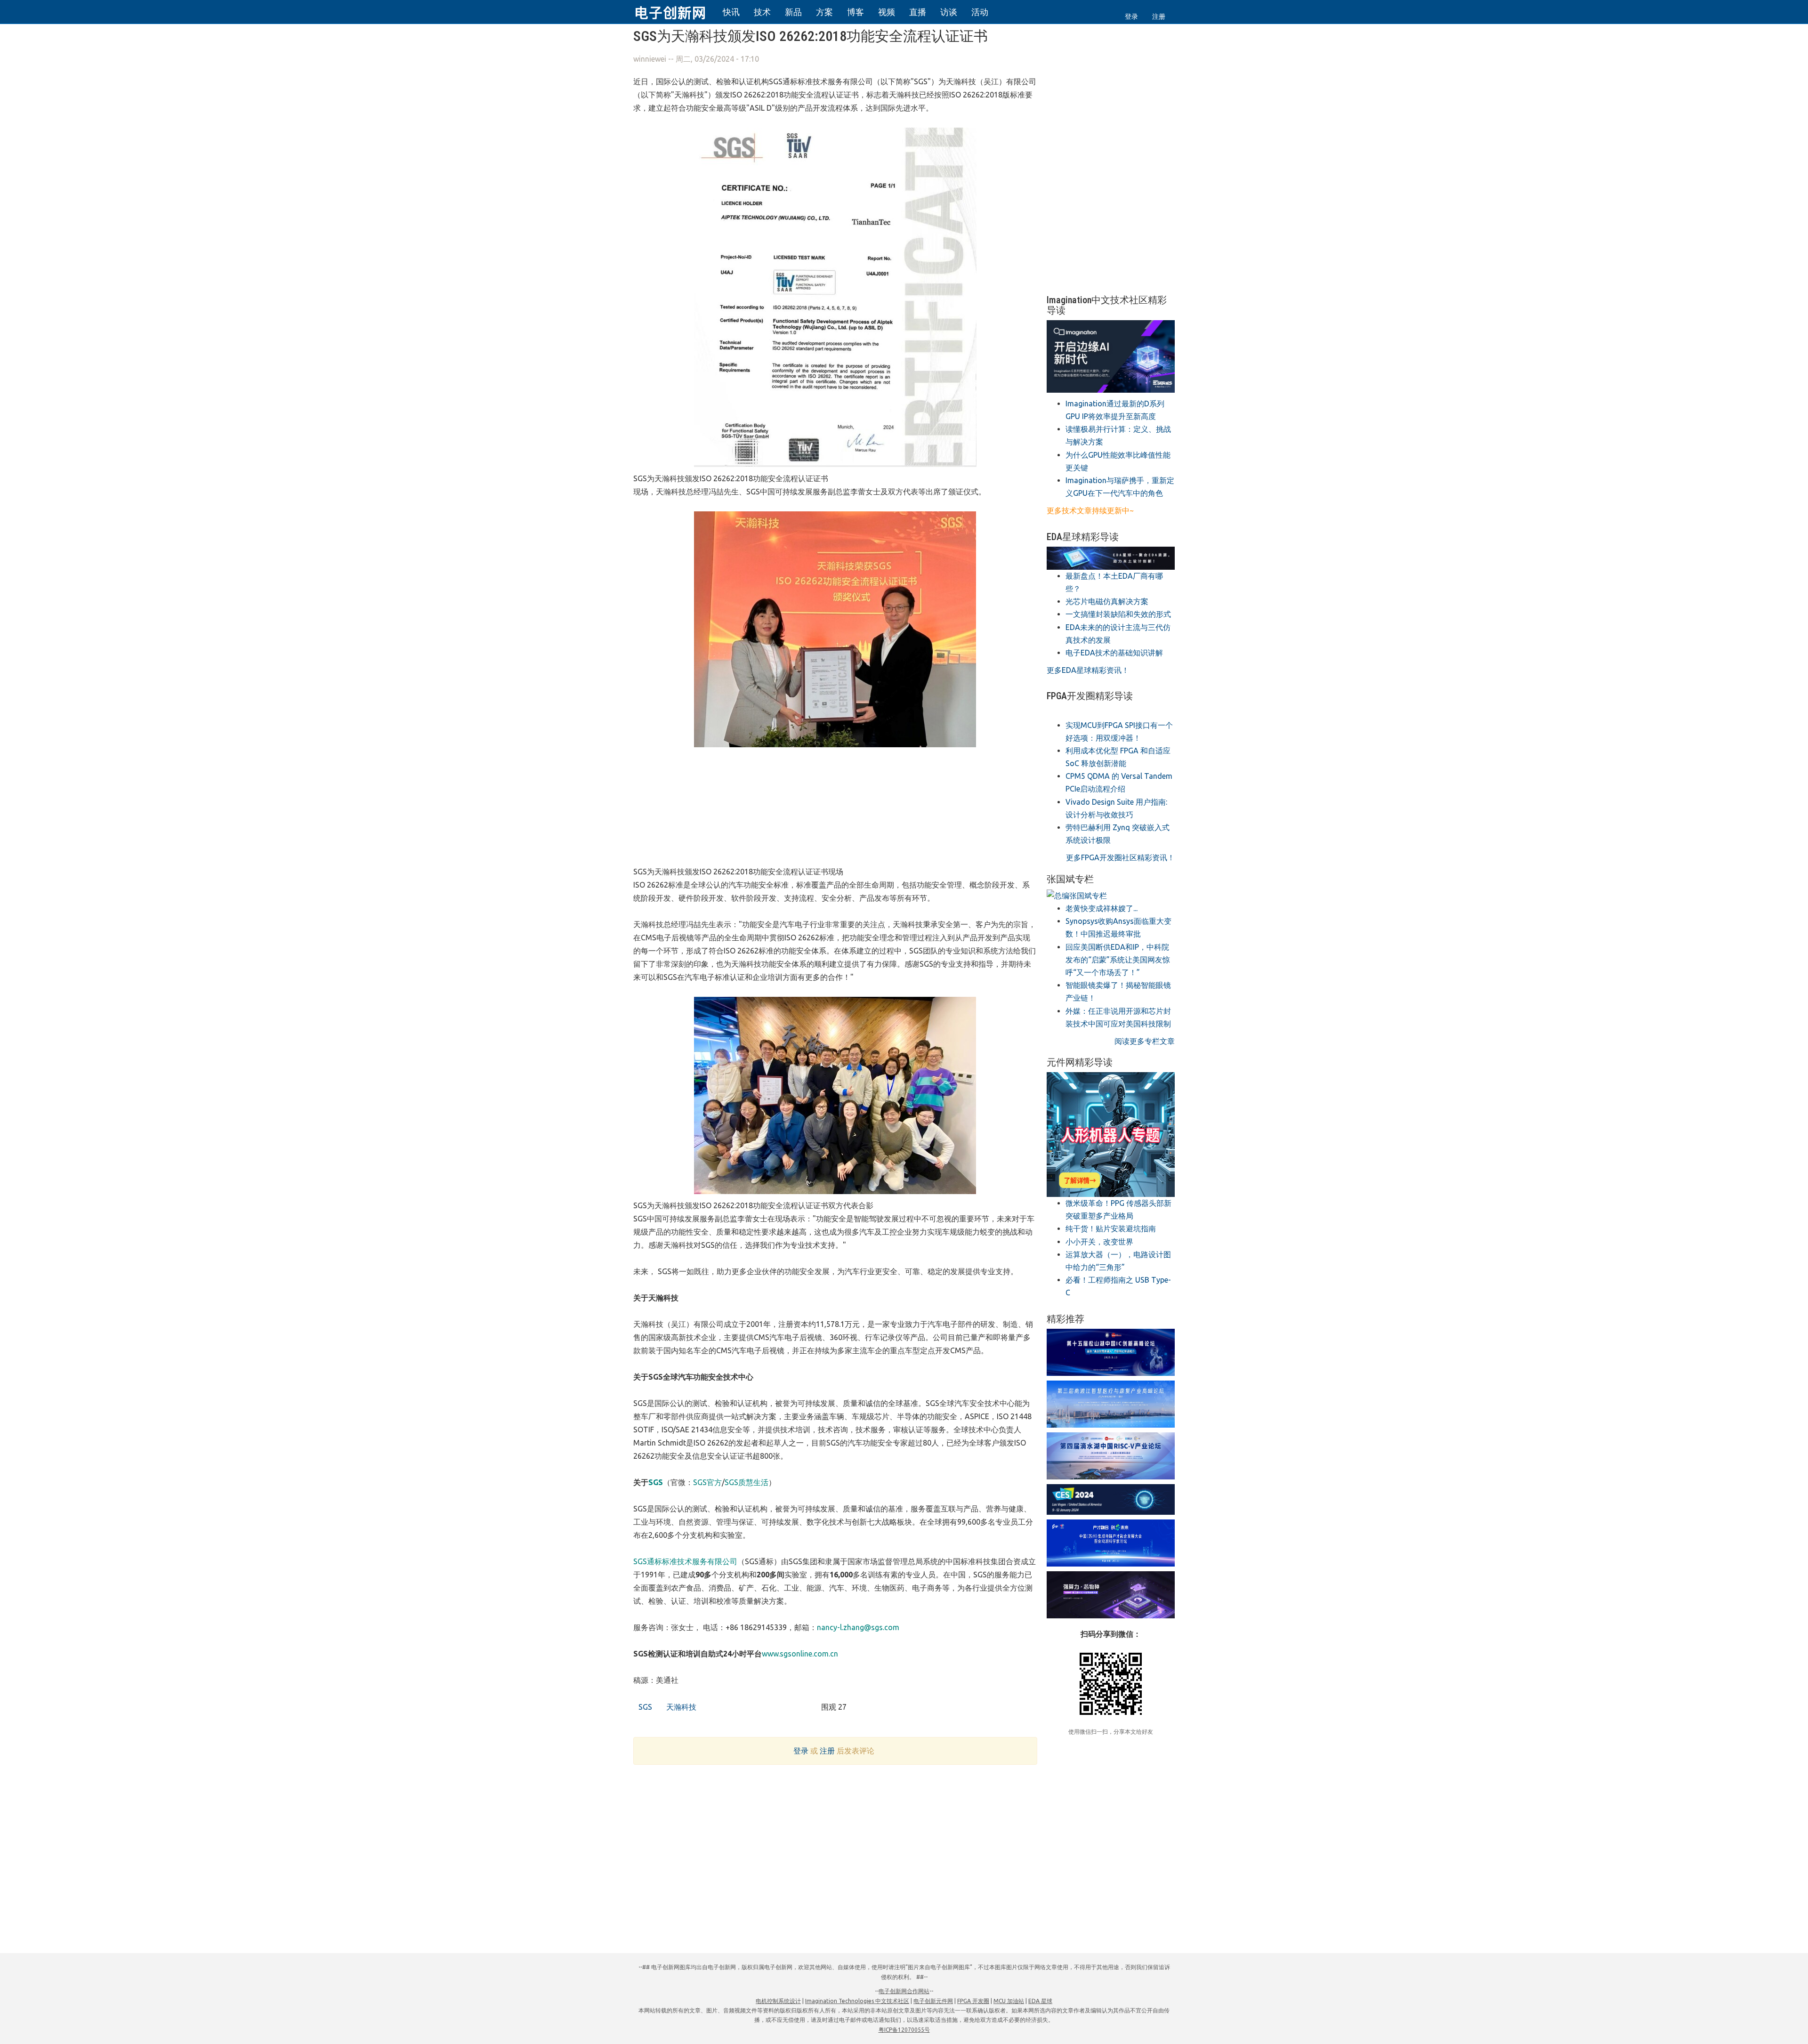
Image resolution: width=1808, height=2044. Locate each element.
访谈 (949, 12)
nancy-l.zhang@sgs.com (858, 1627)
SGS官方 (707, 1482)
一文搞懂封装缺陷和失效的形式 (1118, 614)
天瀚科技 (680, 1707)
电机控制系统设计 (778, 2001)
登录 (1131, 16)
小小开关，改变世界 (1099, 1242)
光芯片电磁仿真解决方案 (1107, 601)
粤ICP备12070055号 (904, 2030)
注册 (1159, 16)
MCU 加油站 (1009, 2001)
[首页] (676, 11)
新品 (793, 12)
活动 (980, 12)
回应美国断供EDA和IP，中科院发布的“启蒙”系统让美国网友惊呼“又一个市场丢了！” (1118, 960)
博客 (856, 12)
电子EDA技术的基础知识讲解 (1114, 653)
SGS (644, 1707)
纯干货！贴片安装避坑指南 (1111, 1228)
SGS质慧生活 (747, 1482)
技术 (762, 12)
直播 (918, 12)
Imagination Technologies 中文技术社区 (857, 2001)
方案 (824, 12)
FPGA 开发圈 (973, 2001)
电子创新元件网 (933, 2001)
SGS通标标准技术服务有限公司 (685, 1561)
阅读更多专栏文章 (1145, 1041)
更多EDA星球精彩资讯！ (1088, 670)
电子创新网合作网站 (904, 1991)
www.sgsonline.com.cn (800, 1654)
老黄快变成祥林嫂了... (1102, 908)
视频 (887, 12)
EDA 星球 (1040, 2001)
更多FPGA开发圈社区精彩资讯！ (1120, 857)
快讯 (731, 12)
